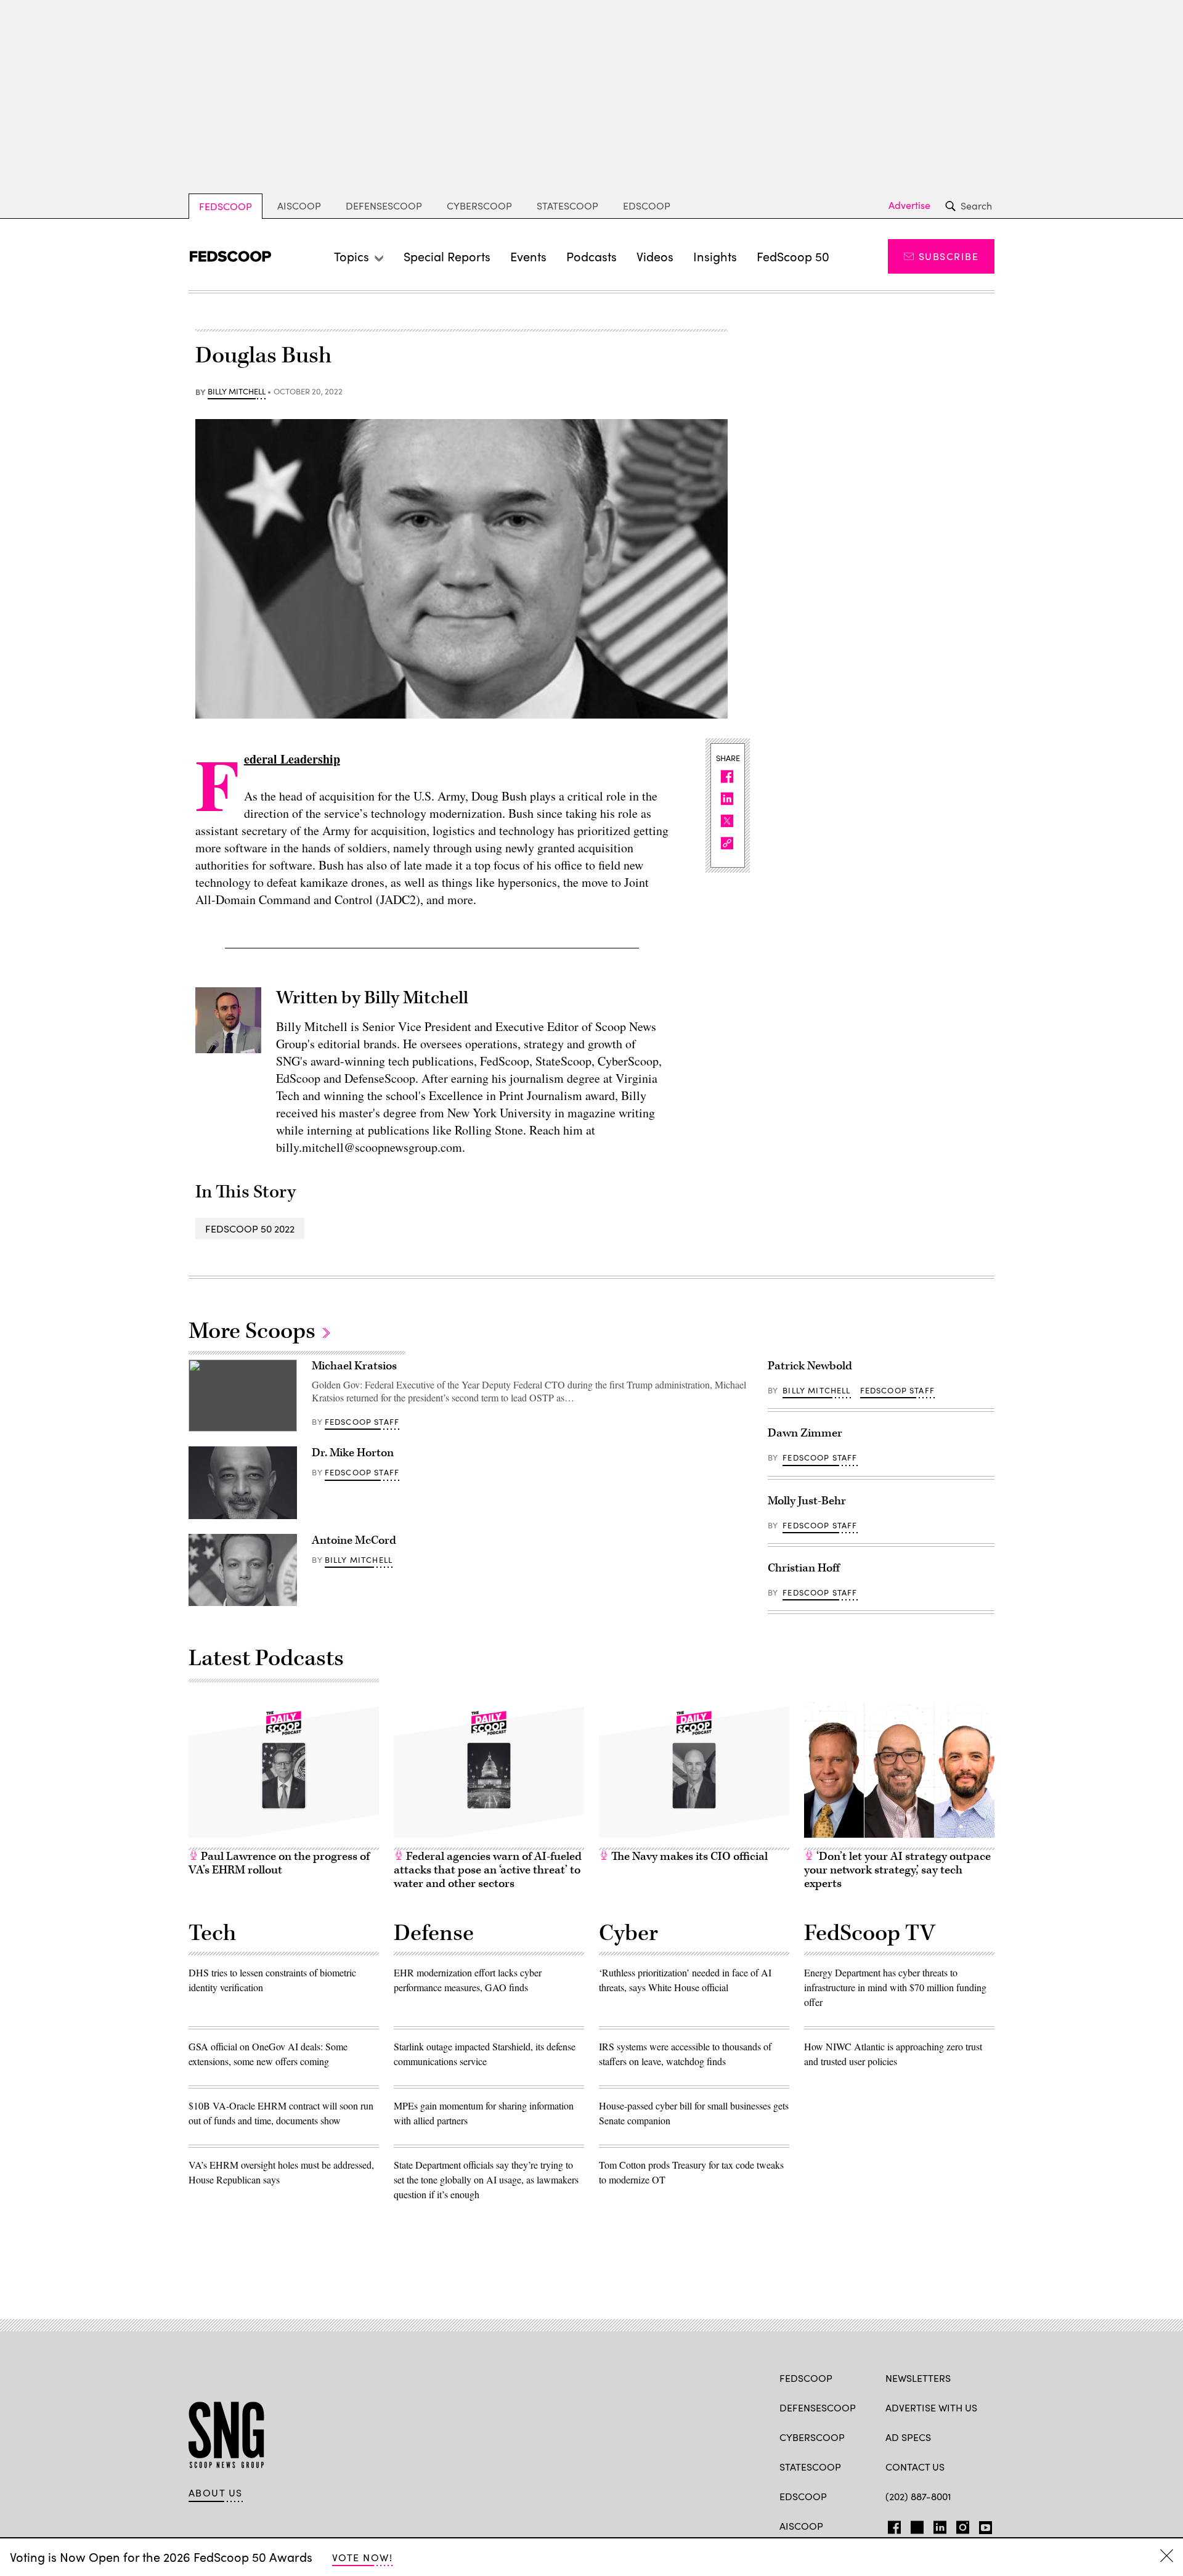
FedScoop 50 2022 (250, 1229)
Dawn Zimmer (805, 1433)
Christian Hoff (804, 1568)
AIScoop (299, 206)
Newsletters (918, 2378)
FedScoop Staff (362, 1422)
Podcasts (591, 256)
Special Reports (447, 256)
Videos (655, 256)
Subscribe (949, 256)
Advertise (909, 205)
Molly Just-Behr (807, 1501)
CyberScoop (479, 206)
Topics (352, 256)
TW (915, 2525)
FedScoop (226, 206)
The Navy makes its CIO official (688, 1857)
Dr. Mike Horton (353, 1453)
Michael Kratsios (354, 1366)
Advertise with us (931, 2407)
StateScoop (567, 206)
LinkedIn (940, 2525)
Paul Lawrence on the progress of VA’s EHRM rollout (279, 1863)
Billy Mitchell (237, 392)
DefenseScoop (384, 206)
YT (982, 2525)
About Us (216, 2493)
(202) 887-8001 (918, 2496)
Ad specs (908, 2437)
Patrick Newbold (810, 1366)
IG (959, 2525)
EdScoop (647, 206)
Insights (715, 256)
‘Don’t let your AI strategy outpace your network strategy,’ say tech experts (897, 1870)
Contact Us (915, 2467)
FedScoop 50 (793, 256)
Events (528, 256)
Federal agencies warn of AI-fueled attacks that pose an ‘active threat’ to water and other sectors (488, 1870)
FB (891, 2525)
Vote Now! (362, 2557)
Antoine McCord (354, 1540)
